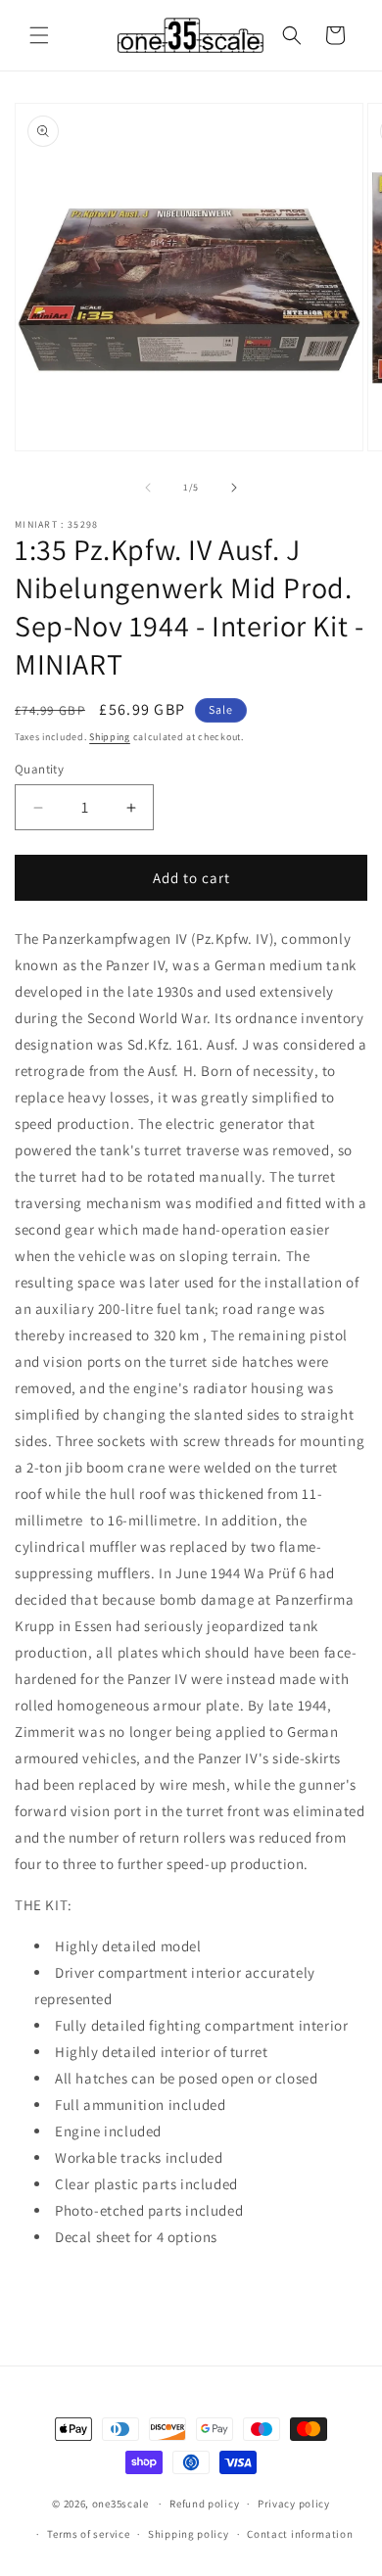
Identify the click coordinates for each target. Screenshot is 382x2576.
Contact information (300, 2534)
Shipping (110, 737)
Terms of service (88, 2534)
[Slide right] (234, 488)
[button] (39, 35)
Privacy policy (294, 2504)
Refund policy (204, 2504)
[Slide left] (148, 488)
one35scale (120, 2504)
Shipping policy (189, 2534)
